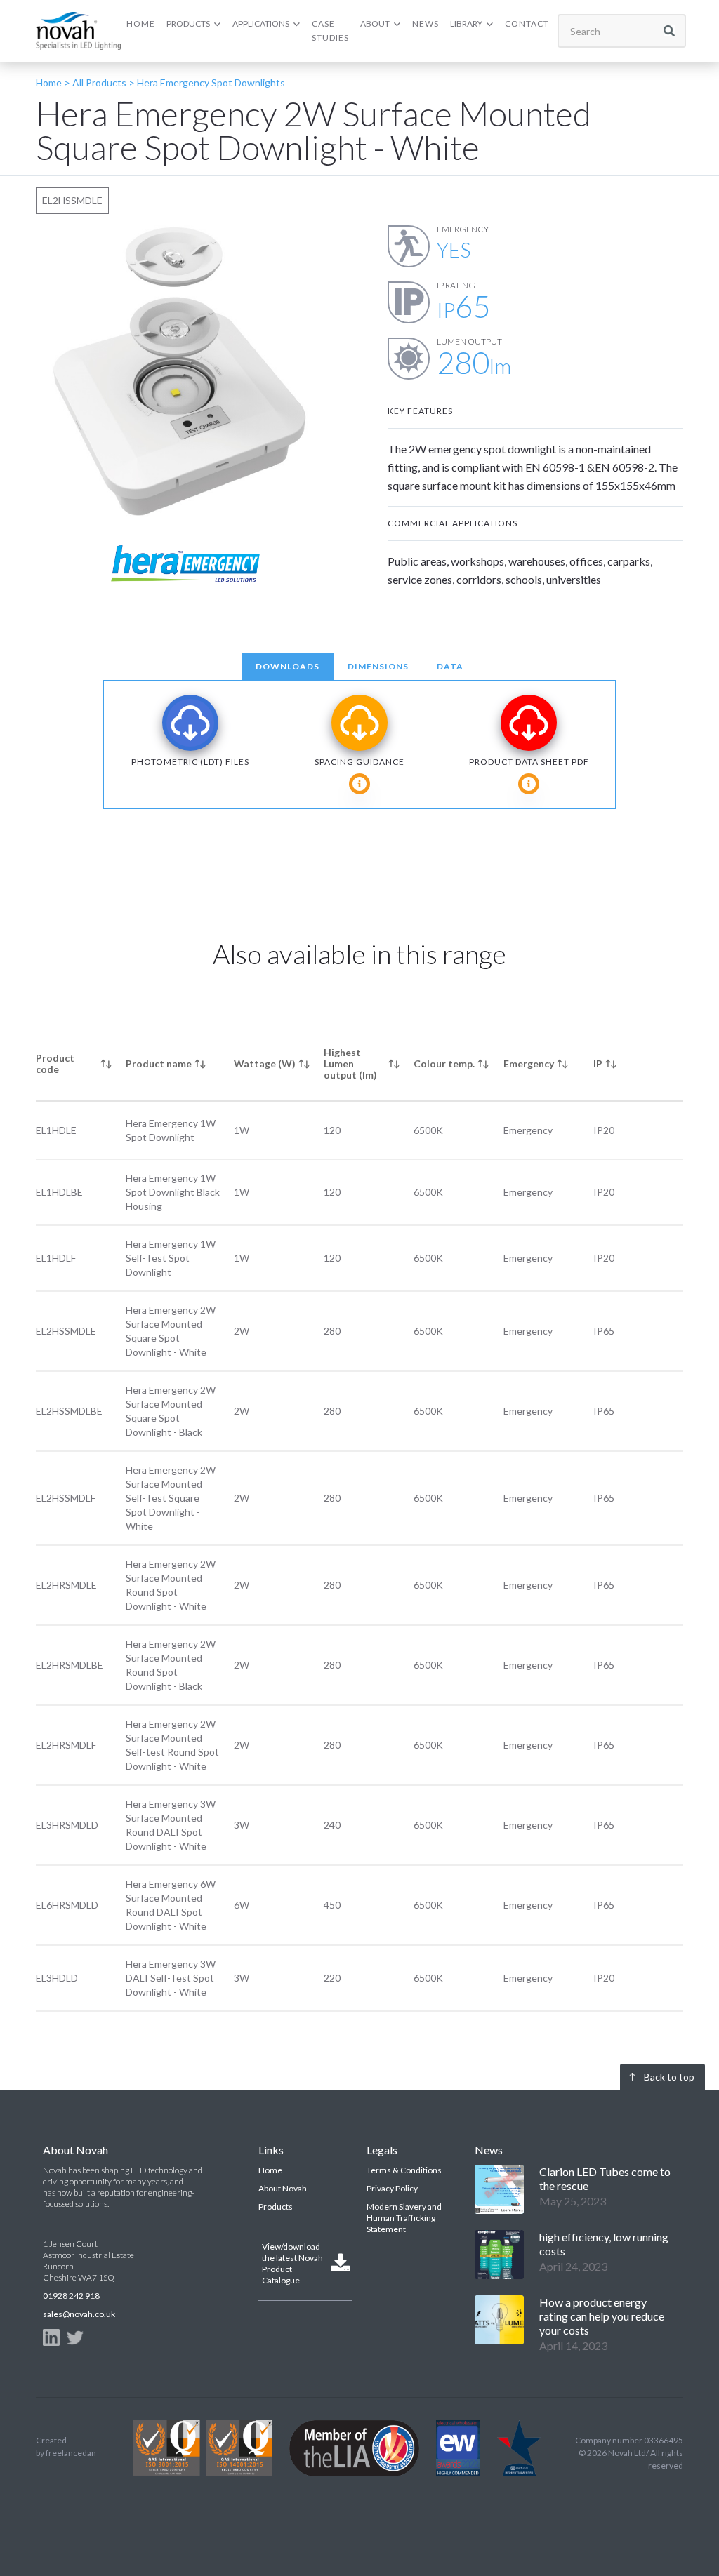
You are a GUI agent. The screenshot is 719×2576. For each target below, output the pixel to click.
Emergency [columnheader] (529, 1063)
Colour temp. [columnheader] (444, 1063)
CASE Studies (330, 31)
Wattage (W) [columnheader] (265, 1063)
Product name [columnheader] (159, 1063)
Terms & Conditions (404, 2170)
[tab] (288, 667)
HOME (141, 24)
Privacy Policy (392, 2188)
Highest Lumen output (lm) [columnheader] (350, 1063)
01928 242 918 (71, 2296)
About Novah (283, 2188)
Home (270, 2170)
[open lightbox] (184, 373)
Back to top (669, 2077)
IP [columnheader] (598, 1063)
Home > (53, 82)
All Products (98, 82)
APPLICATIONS (261, 24)
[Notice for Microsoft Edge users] (359, 784)
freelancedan (71, 2453)
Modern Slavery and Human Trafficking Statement (404, 2218)
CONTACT (527, 24)
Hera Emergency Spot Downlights (211, 82)
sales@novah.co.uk (79, 2314)
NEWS (426, 24)
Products (276, 2207)
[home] (78, 31)
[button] (194, 24)
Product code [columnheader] (55, 1063)
